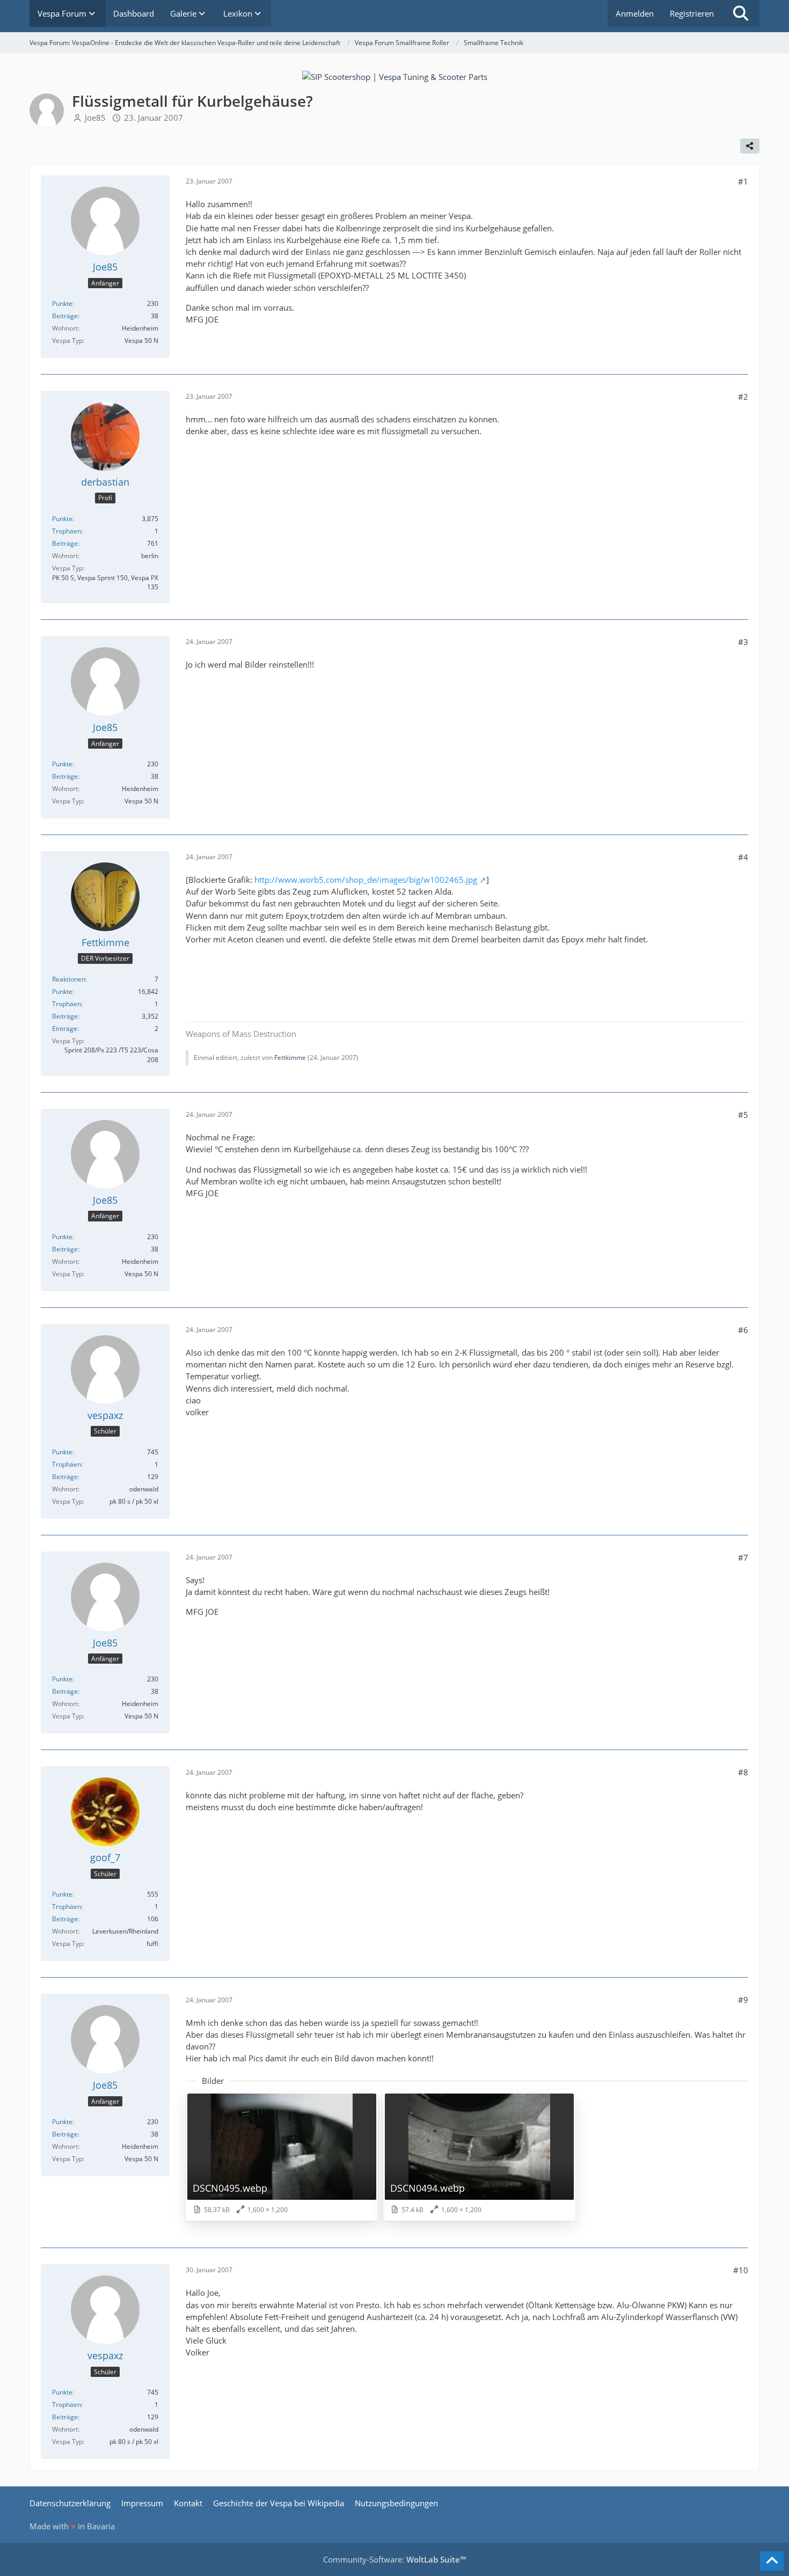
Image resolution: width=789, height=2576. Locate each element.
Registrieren (692, 13)
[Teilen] (750, 146)
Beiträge (65, 316)
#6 (743, 1330)
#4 (743, 857)
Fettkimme (290, 1058)
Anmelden (635, 13)
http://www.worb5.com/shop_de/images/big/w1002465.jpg (366, 880)
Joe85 (95, 118)
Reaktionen (69, 979)
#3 (743, 642)
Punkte (62, 303)
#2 (743, 397)
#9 (743, 2000)
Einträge (65, 1029)
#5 (743, 1115)
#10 (741, 2270)
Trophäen (67, 531)
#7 (743, 1557)
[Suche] (741, 13)
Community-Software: (394, 2559)
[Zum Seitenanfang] (772, 2561)
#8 (743, 1772)
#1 (743, 181)
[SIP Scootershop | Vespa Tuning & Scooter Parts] (395, 76)
